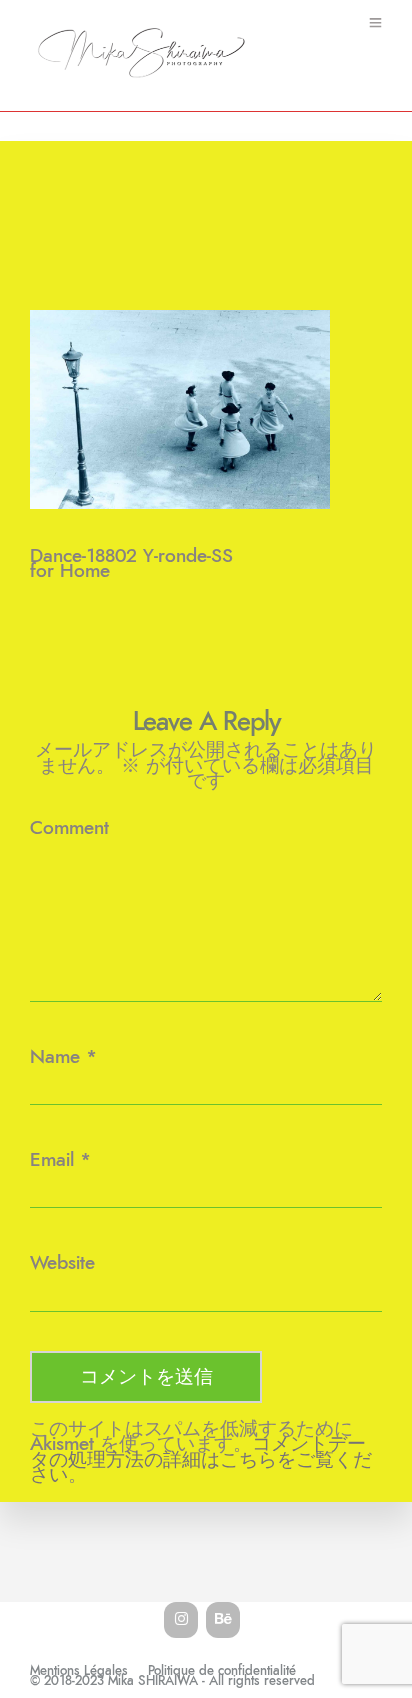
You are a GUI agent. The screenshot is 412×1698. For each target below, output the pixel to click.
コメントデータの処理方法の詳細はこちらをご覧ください (201, 1459)
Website (62, 1263)
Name (55, 1057)
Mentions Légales (79, 1671)
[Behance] (223, 1620)
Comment (69, 828)
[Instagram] (181, 1620)
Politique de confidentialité (222, 1671)
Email (52, 1160)
